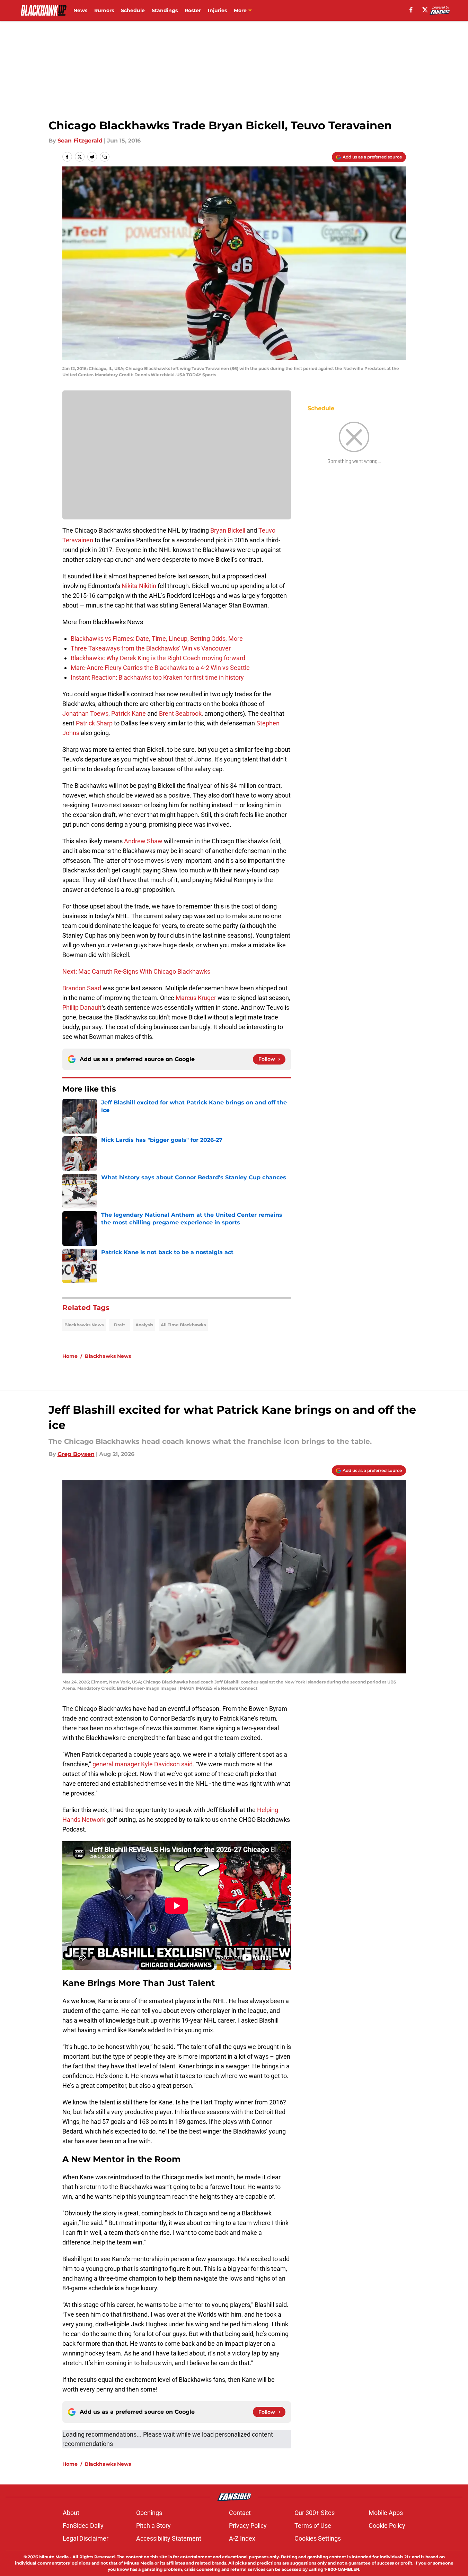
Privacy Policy (248, 2526)
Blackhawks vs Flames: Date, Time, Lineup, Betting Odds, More (157, 639)
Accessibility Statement (169, 2538)
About (71, 2513)
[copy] (105, 157)
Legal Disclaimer (86, 2538)
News (80, 10)
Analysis (144, 1325)
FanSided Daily (83, 2526)
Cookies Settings (318, 2538)
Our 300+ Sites (315, 2513)
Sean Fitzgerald (80, 141)
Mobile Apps (386, 2513)
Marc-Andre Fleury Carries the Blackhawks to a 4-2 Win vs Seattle (160, 668)
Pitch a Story (153, 2526)
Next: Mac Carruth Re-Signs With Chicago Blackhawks (136, 971)
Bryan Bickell (228, 530)
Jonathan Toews (85, 713)
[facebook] (411, 10)
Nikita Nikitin (139, 586)
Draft (120, 1325)
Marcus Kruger (196, 998)
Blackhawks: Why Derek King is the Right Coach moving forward (158, 658)
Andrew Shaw (143, 841)
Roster (193, 10)
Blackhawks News (84, 1325)
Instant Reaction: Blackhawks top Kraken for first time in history (157, 677)
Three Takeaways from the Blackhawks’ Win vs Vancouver (151, 648)
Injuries (217, 10)
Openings (149, 2513)
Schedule (133, 10)
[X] (425, 10)
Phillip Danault (82, 1007)
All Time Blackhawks (183, 1325)
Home (70, 1356)
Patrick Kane (129, 713)
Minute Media (54, 2557)
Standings (165, 10)
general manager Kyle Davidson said (143, 1764)
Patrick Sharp (94, 723)
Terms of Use (313, 2526)
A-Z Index (242, 2538)
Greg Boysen (76, 1454)
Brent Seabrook (180, 713)
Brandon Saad (82, 988)
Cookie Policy (387, 2526)
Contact (240, 2513)
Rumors (104, 10)
